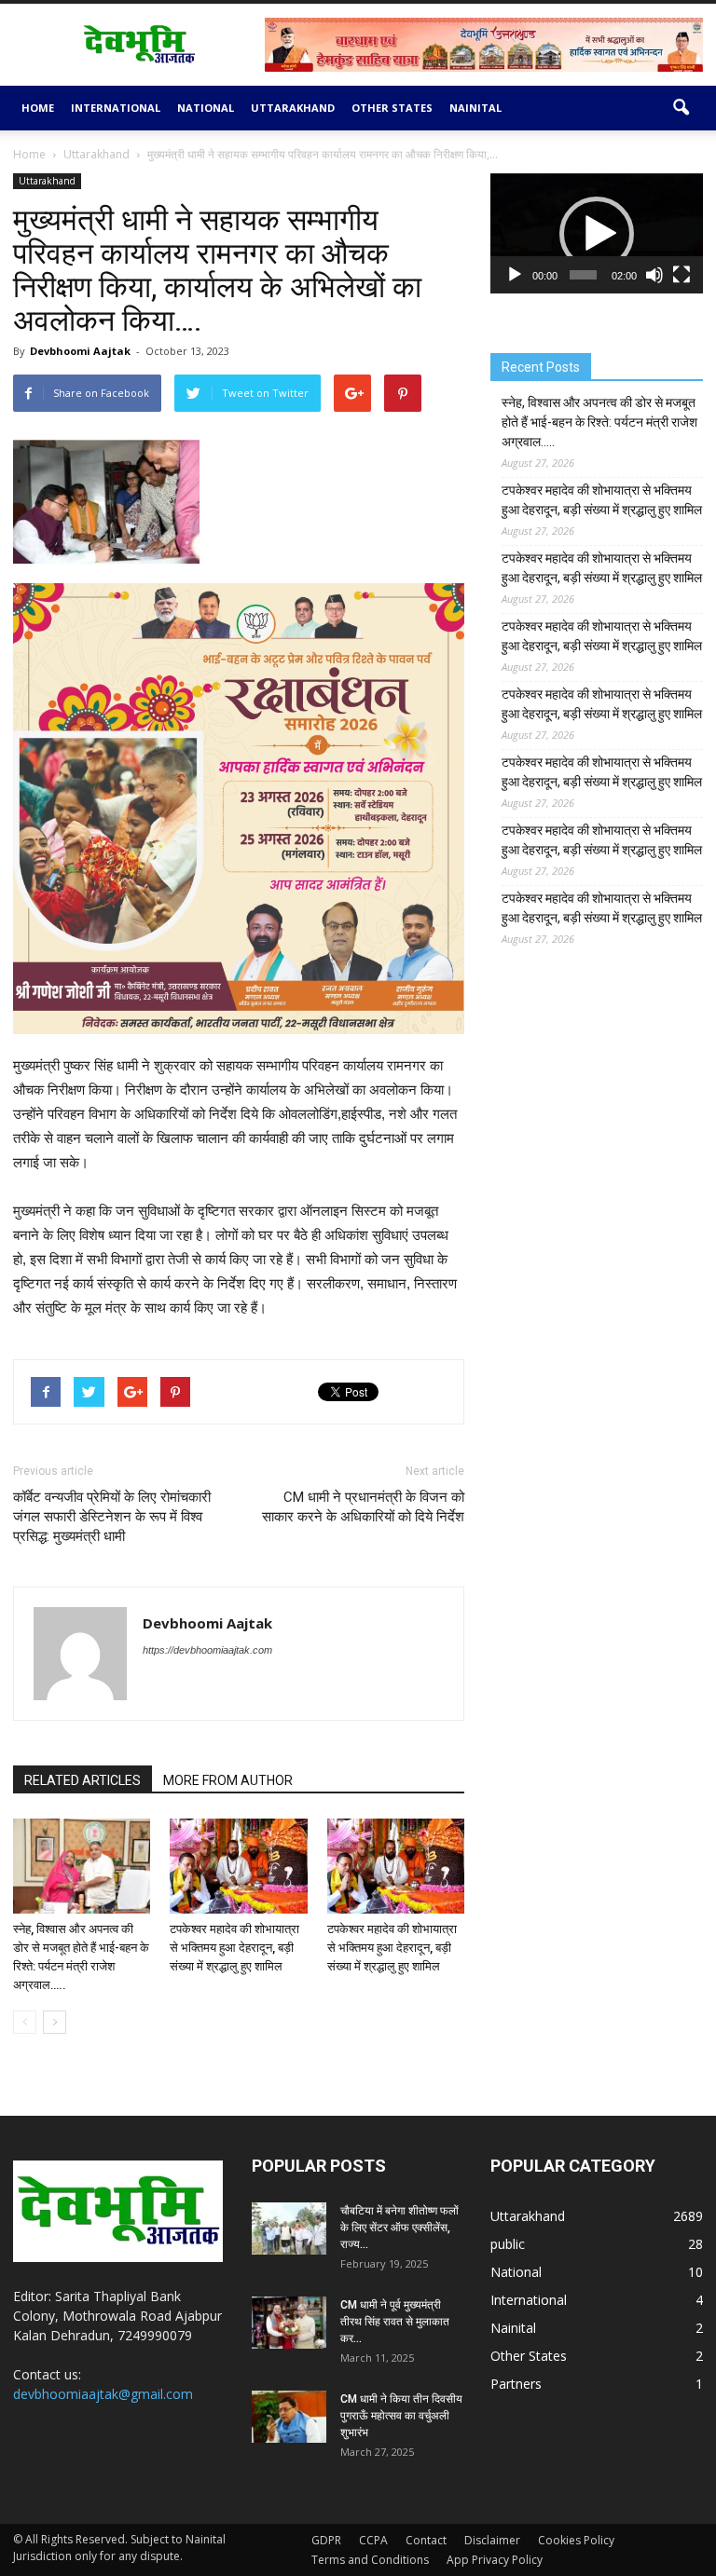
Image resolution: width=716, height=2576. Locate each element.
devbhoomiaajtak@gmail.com (103, 2394)
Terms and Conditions (370, 2560)
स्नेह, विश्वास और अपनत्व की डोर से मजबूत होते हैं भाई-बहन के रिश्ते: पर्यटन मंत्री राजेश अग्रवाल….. (599, 422)
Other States (392, 108)
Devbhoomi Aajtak (80, 351)
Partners (516, 2384)
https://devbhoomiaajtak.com (207, 1650)
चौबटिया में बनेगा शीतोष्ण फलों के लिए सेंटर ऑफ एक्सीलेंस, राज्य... (399, 2228)
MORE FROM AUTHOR (228, 1780)
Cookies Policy (576, 2540)
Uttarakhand (293, 108)
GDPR (326, 2540)
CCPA (373, 2540)
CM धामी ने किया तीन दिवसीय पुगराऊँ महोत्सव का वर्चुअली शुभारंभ (401, 2416)
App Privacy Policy (495, 2560)
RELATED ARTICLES (83, 1780)
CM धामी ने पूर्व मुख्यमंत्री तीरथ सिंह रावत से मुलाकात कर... (395, 2322)
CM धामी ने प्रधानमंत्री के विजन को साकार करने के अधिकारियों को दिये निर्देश (363, 1507)
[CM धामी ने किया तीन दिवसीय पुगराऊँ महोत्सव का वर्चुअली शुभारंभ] (289, 2417)
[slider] (583, 275)
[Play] (515, 275)
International (116, 108)
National (206, 108)
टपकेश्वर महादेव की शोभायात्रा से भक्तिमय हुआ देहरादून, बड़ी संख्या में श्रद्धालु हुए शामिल (234, 1948)
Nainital (475, 108)
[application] (597, 233)
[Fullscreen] (682, 275)
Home (38, 108)
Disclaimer (492, 2540)
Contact (426, 2540)
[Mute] (654, 275)
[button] (681, 108)
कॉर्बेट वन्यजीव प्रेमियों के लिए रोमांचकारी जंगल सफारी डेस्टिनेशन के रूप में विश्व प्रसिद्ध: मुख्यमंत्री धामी (112, 1517)
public (508, 2244)
